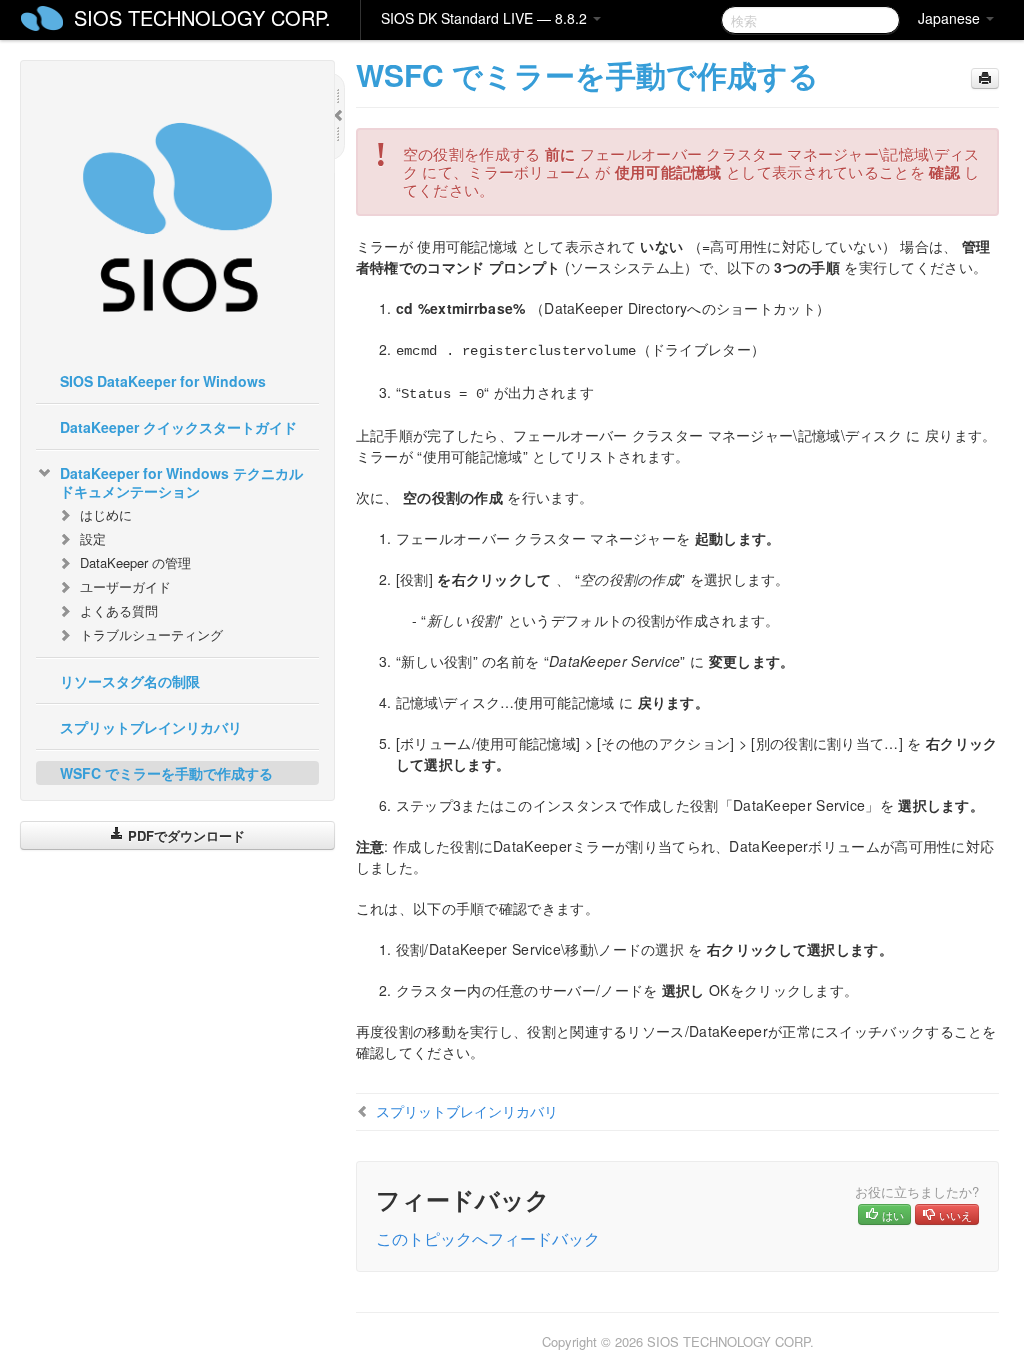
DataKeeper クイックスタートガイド (178, 427)
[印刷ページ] (985, 78)
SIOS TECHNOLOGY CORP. (202, 17)
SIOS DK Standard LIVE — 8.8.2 (486, 18)
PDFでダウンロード (184, 835)
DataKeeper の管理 (135, 562)
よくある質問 (119, 610)
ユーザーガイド (125, 586)
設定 (93, 538)
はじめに (106, 514)
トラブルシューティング (151, 634)
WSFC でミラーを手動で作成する (166, 773)
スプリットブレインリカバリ (151, 727)
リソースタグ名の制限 (130, 681)
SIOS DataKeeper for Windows (163, 381)
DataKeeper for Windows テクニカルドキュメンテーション (181, 482)
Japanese (951, 18)
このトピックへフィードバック (488, 1238)
